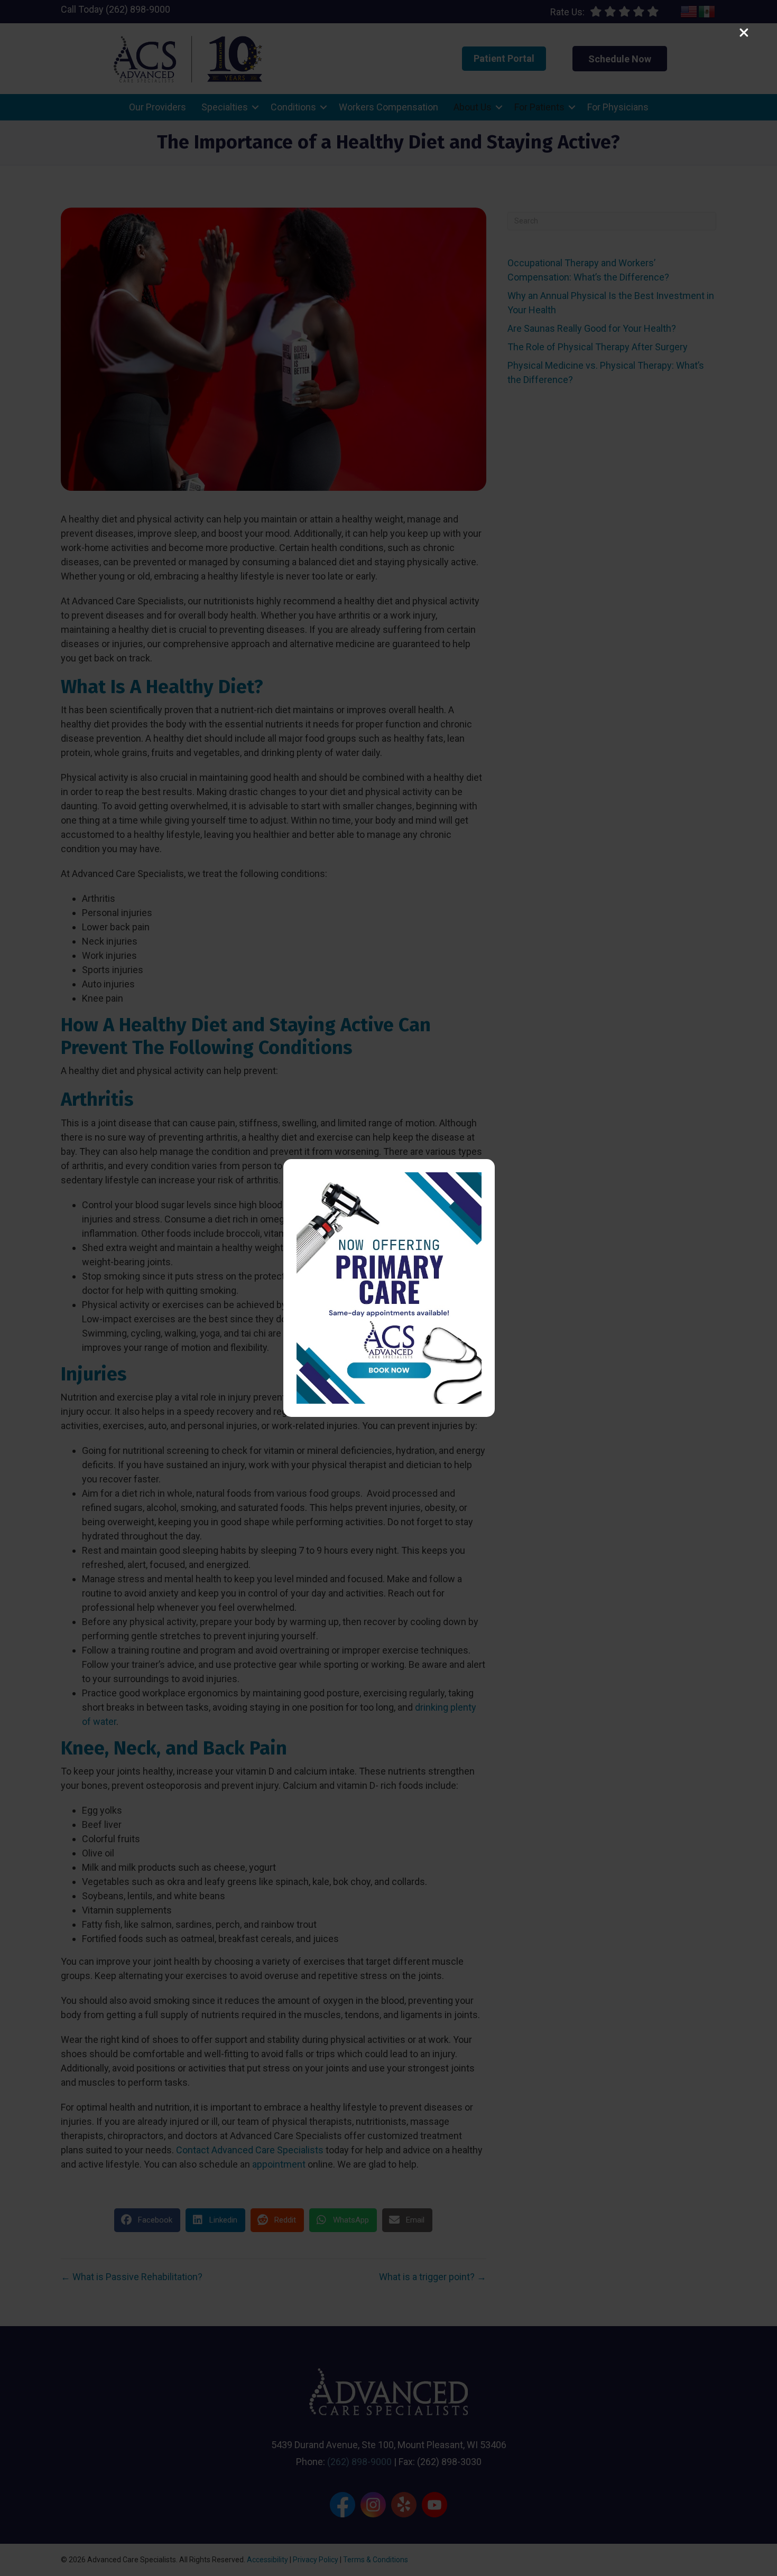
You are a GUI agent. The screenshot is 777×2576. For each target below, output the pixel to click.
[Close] (744, 33)
